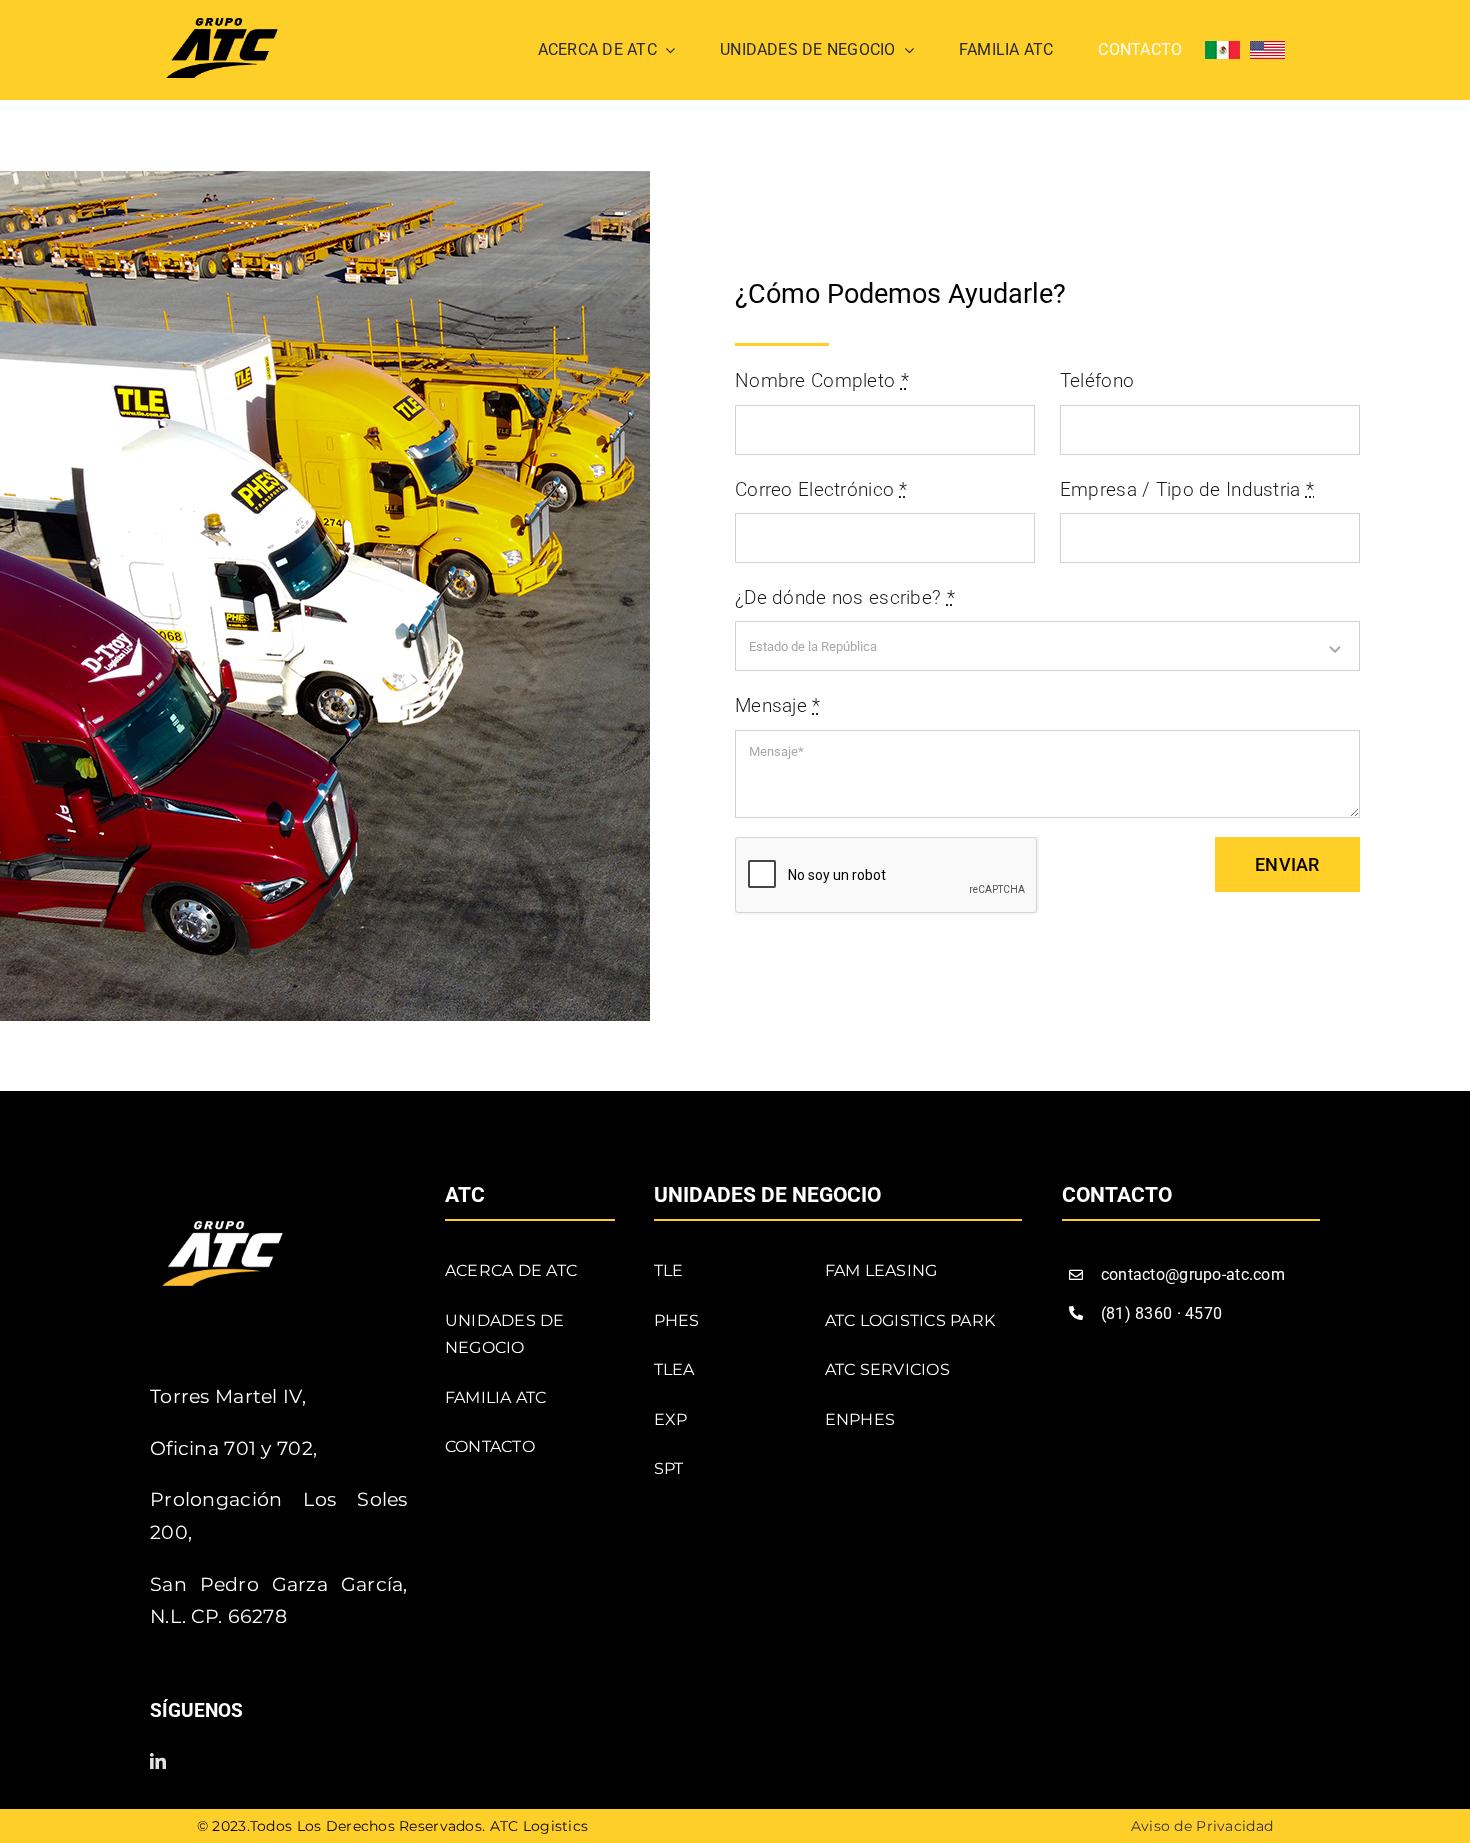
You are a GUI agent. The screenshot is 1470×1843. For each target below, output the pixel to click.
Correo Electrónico (821, 489)
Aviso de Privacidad (1202, 1826)
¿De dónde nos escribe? (845, 597)
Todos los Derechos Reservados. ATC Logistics (419, 1826)
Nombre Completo (822, 380)
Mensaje (778, 705)
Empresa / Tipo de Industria (1187, 489)
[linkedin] (158, 1761)
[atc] (222, 27)
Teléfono (1097, 380)
